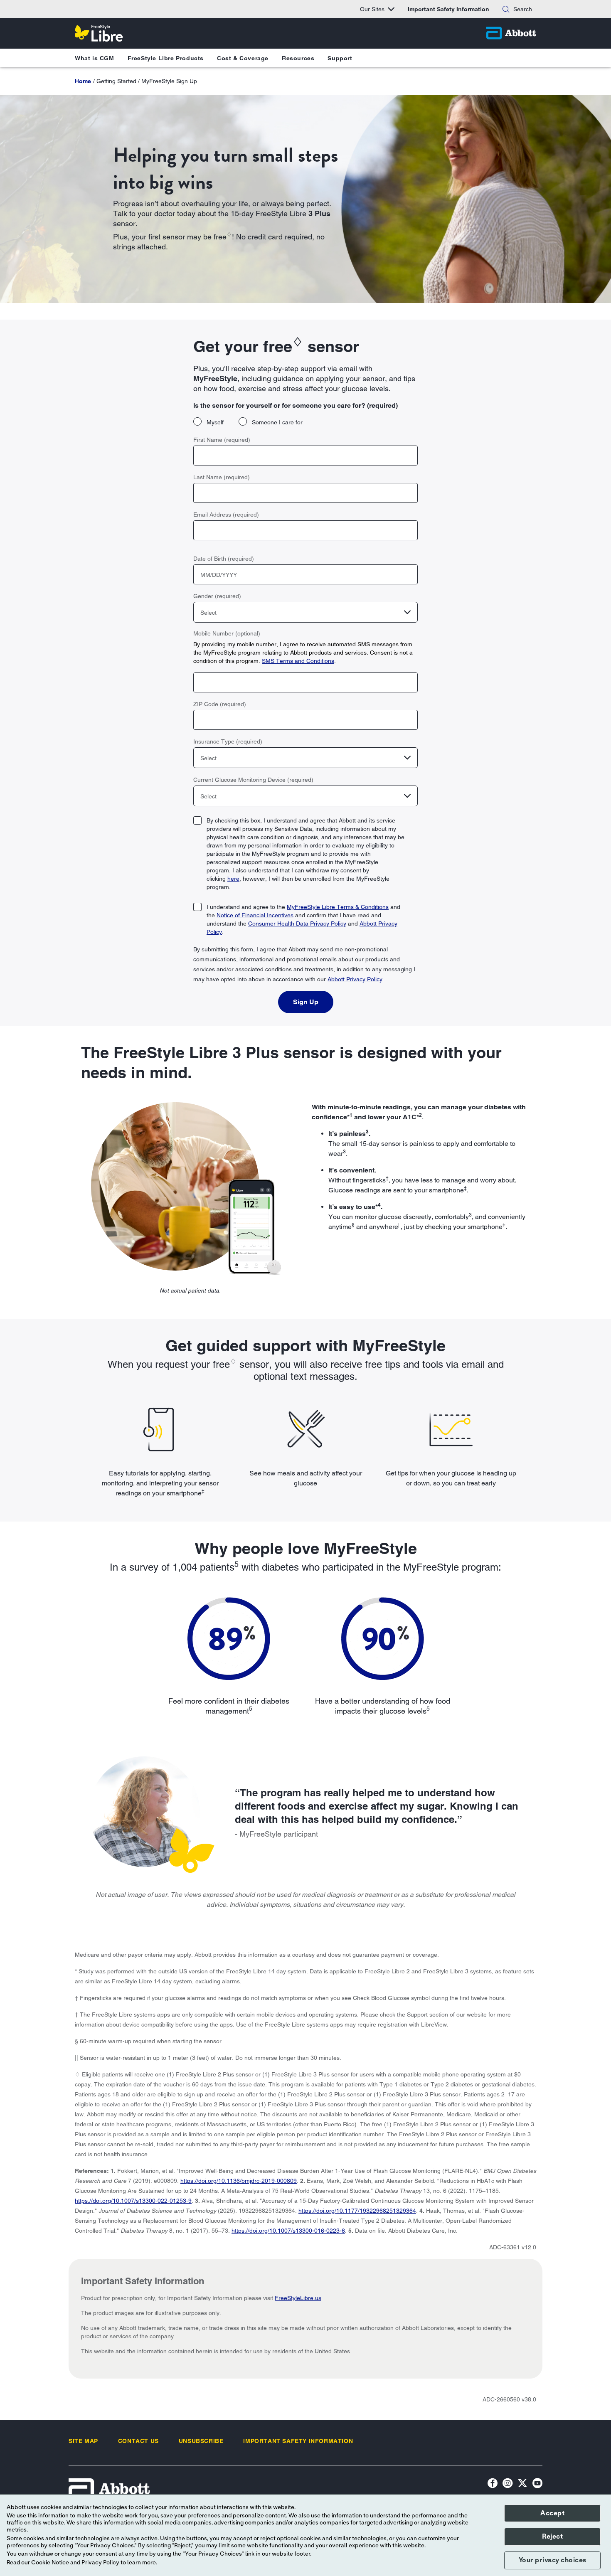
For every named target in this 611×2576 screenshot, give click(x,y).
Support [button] (340, 58)
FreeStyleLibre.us (298, 2298)
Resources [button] (298, 58)
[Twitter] (522, 2484)
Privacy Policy (100, 2563)
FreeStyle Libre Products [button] (166, 58)
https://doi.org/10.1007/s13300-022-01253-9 (133, 2201)
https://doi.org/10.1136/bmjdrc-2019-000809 (239, 2181)
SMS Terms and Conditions (298, 661)
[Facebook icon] (493, 2484)
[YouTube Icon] (537, 2484)
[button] (506, 9)
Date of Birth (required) (224, 559)
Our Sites (372, 9)
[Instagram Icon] (508, 2484)
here (233, 879)
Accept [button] (552, 2513)
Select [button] (208, 613)
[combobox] (305, 612)
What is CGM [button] (95, 58)
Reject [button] (552, 2537)
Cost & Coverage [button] (243, 58)
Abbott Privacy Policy (355, 979)
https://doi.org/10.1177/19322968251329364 (357, 2211)
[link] (83, 81)
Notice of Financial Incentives (255, 915)
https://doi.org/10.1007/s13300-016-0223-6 (288, 2231)
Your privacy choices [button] (553, 2560)
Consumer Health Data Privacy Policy (297, 924)
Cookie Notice (50, 2563)
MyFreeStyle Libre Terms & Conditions (338, 907)
